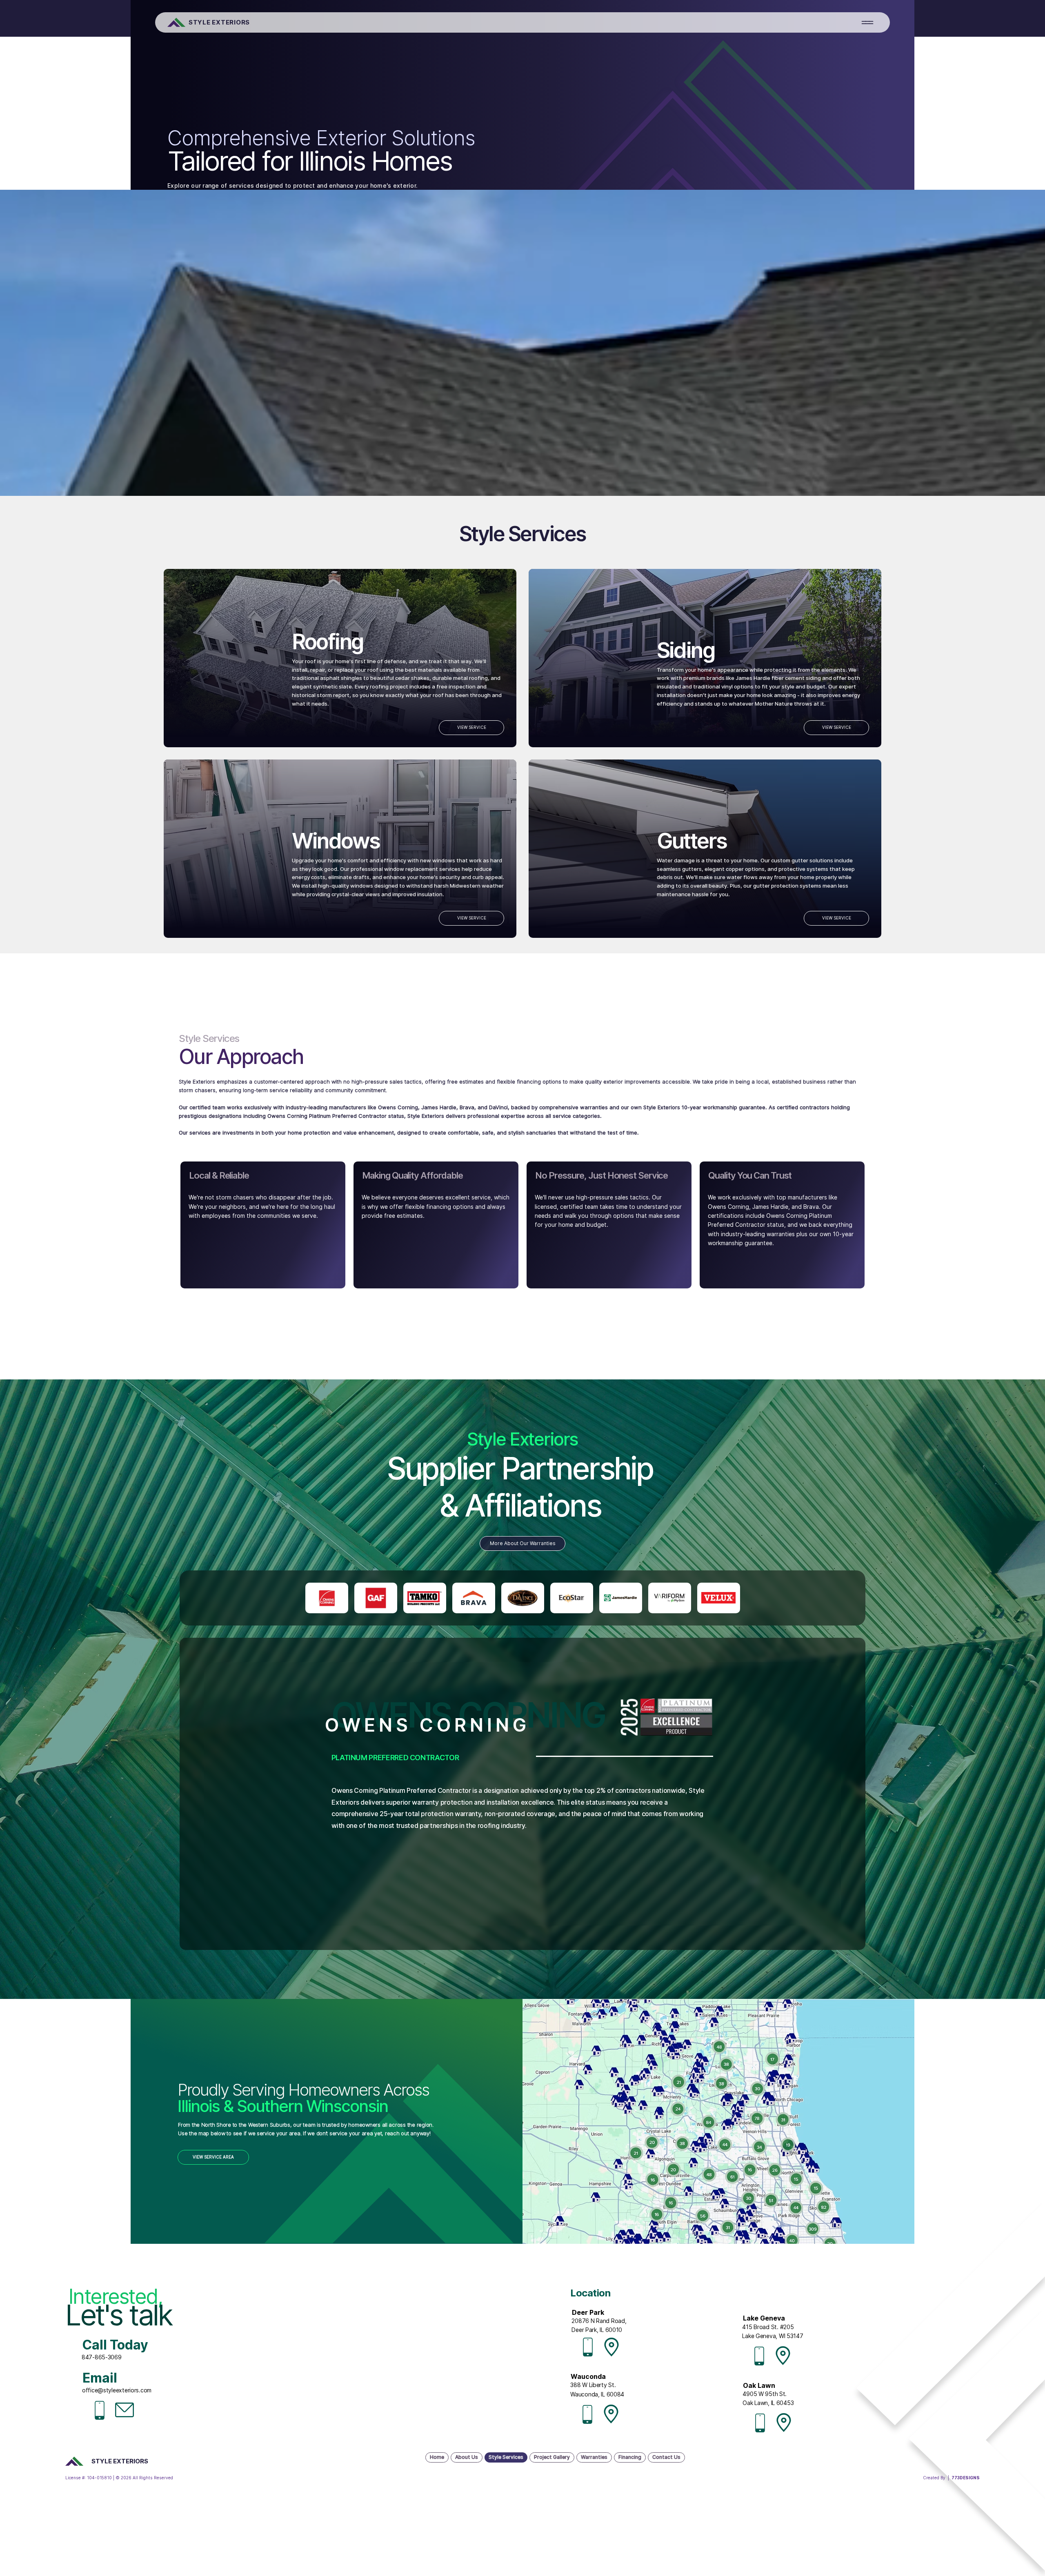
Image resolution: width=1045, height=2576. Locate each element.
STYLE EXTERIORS (219, 22)
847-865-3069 (102, 2357)
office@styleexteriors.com (117, 2390)
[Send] (327, 1598)
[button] (867, 22)
